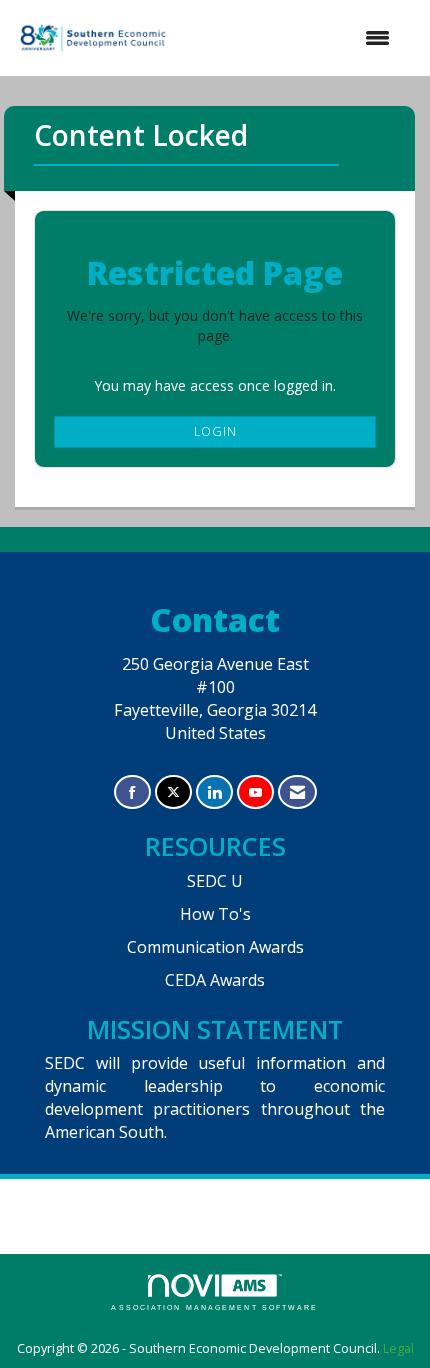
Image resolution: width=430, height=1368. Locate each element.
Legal (398, 1348)
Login (215, 431)
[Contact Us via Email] (297, 792)
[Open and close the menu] (290, 38)
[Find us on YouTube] (255, 792)
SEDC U (215, 881)
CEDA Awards (215, 980)
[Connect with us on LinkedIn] (214, 792)
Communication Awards (215, 947)
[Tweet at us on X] (173, 792)
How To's (215, 914)
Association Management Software (214, 1307)
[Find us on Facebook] (132, 792)
